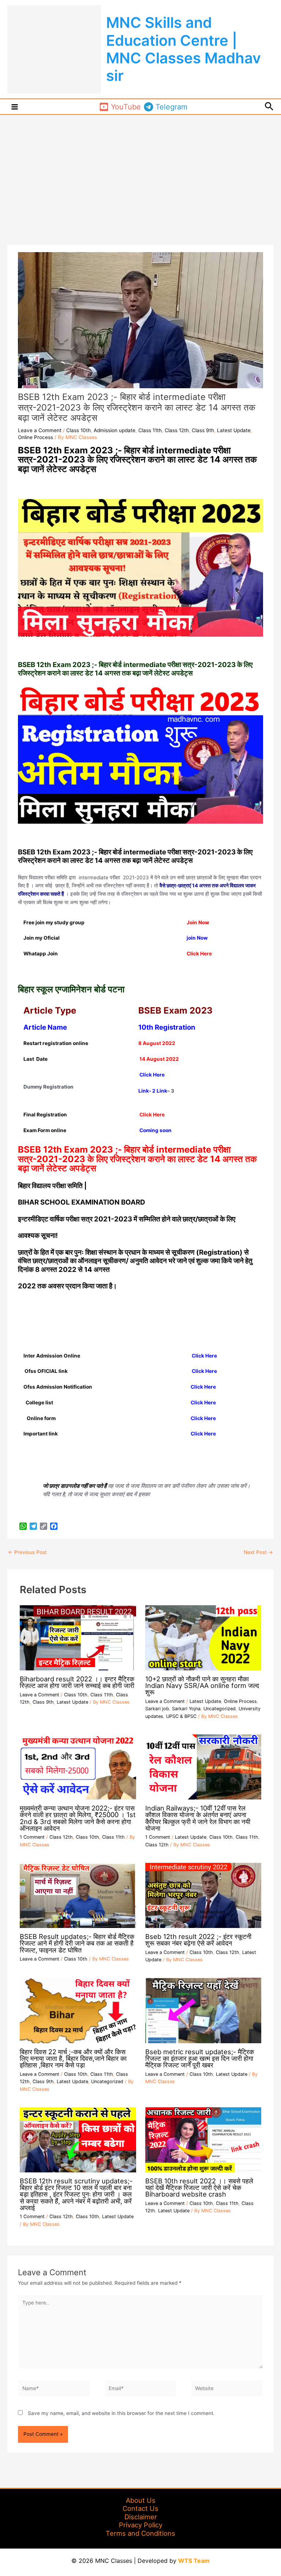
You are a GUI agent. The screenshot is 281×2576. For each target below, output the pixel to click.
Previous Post (27, 1552)
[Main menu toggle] (15, 107)
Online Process (35, 437)
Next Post (258, 1552)
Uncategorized (220, 1709)
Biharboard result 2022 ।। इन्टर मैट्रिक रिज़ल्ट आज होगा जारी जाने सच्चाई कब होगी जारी (77, 1682)
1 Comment (32, 1837)
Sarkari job (157, 1709)
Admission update (115, 430)
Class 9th (203, 430)
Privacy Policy (141, 2525)
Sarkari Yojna (186, 1709)
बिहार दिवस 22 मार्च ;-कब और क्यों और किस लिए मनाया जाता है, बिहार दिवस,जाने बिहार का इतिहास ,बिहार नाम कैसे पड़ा (73, 2058)
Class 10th (78, 430)
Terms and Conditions (140, 2533)
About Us (141, 2500)
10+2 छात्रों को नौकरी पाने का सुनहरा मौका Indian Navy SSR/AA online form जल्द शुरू (202, 1685)
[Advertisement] (140, 170)
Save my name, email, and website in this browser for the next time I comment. (121, 2413)
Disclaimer (141, 2517)
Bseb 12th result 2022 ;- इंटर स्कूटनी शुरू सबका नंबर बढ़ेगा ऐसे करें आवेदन (198, 1940)
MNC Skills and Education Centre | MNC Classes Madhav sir (183, 49)
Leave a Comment (40, 430)
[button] (269, 107)
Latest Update (234, 430)
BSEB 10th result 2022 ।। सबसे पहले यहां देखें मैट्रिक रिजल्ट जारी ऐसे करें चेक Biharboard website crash (199, 2187)
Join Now (198, 922)
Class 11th (150, 430)
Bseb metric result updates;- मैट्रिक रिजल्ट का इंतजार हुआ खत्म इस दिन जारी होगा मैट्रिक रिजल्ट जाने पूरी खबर (200, 2058)
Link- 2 (147, 1091)
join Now (197, 938)
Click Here (152, 1075)
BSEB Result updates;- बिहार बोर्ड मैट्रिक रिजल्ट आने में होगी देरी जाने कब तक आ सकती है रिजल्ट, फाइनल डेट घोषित (77, 1943)
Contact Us (140, 2508)
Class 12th (177, 430)
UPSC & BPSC (181, 1716)
